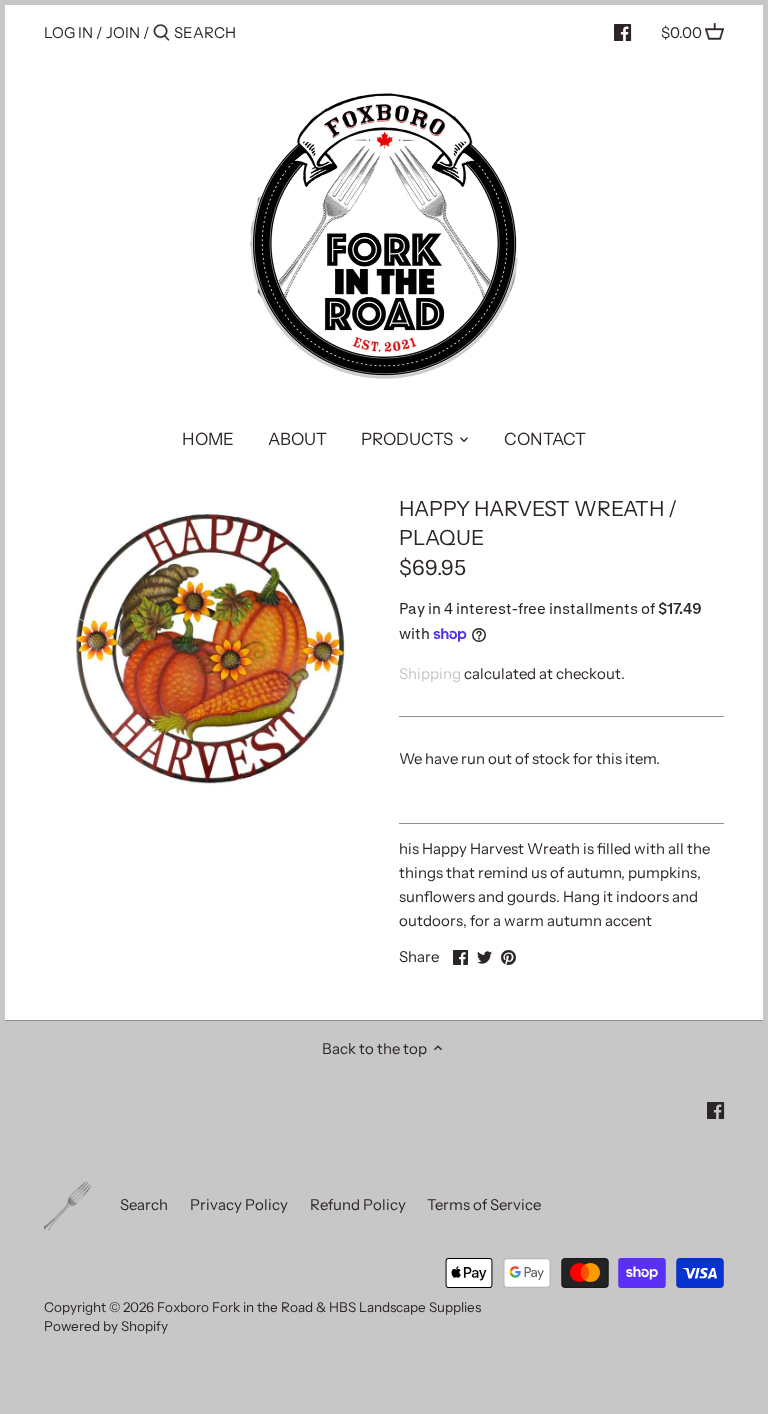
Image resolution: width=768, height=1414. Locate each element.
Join (123, 32)
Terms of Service (484, 1204)
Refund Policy (358, 1204)
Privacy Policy (239, 1204)
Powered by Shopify (106, 1326)
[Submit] (161, 33)
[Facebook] (622, 32)
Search (144, 1204)
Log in (68, 32)
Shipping (430, 673)
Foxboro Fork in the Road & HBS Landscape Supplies (319, 1307)
